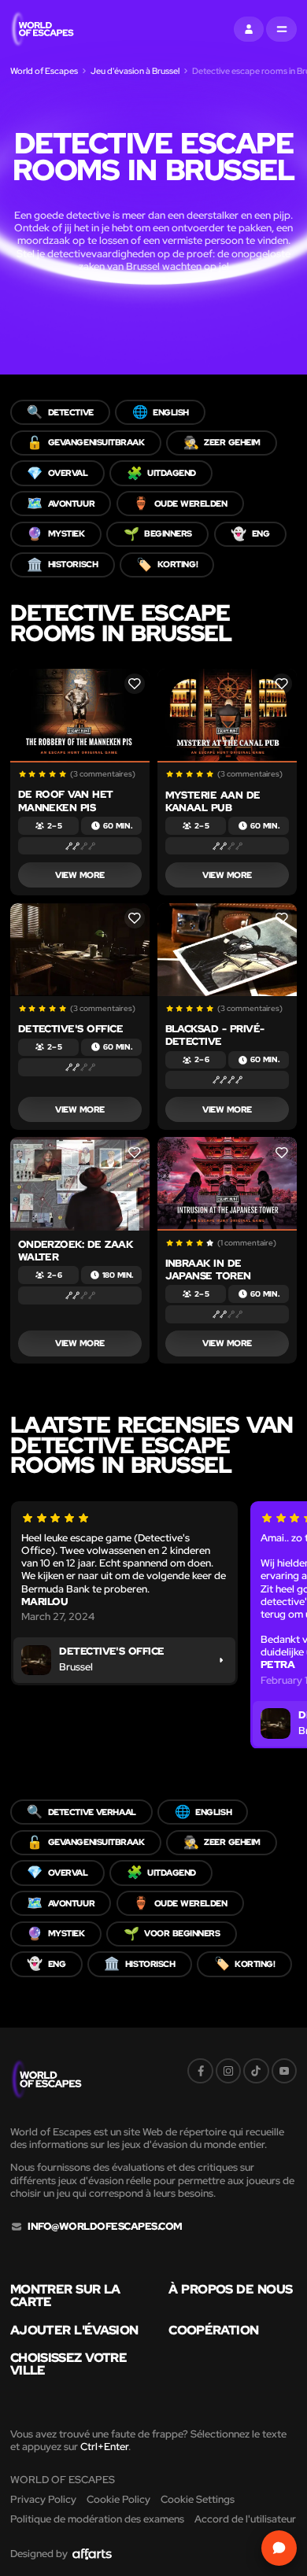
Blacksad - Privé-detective (215, 1035)
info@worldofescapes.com (105, 2227)
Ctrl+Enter (104, 2447)
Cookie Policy (118, 2499)
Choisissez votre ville (68, 2364)
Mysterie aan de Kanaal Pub (213, 801)
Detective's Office (71, 1029)
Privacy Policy (43, 2499)
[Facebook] (200, 2071)
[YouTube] (284, 2071)
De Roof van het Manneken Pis (66, 801)
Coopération (213, 2331)
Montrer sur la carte (65, 2296)
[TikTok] (256, 2071)
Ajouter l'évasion (74, 2331)
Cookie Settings (198, 2499)
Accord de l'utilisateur (245, 2519)
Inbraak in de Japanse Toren (208, 1270)
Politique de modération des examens (97, 2519)
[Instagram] (228, 2071)
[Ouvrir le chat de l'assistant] (279, 2548)
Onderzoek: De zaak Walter (76, 1251)
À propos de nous (230, 2290)
